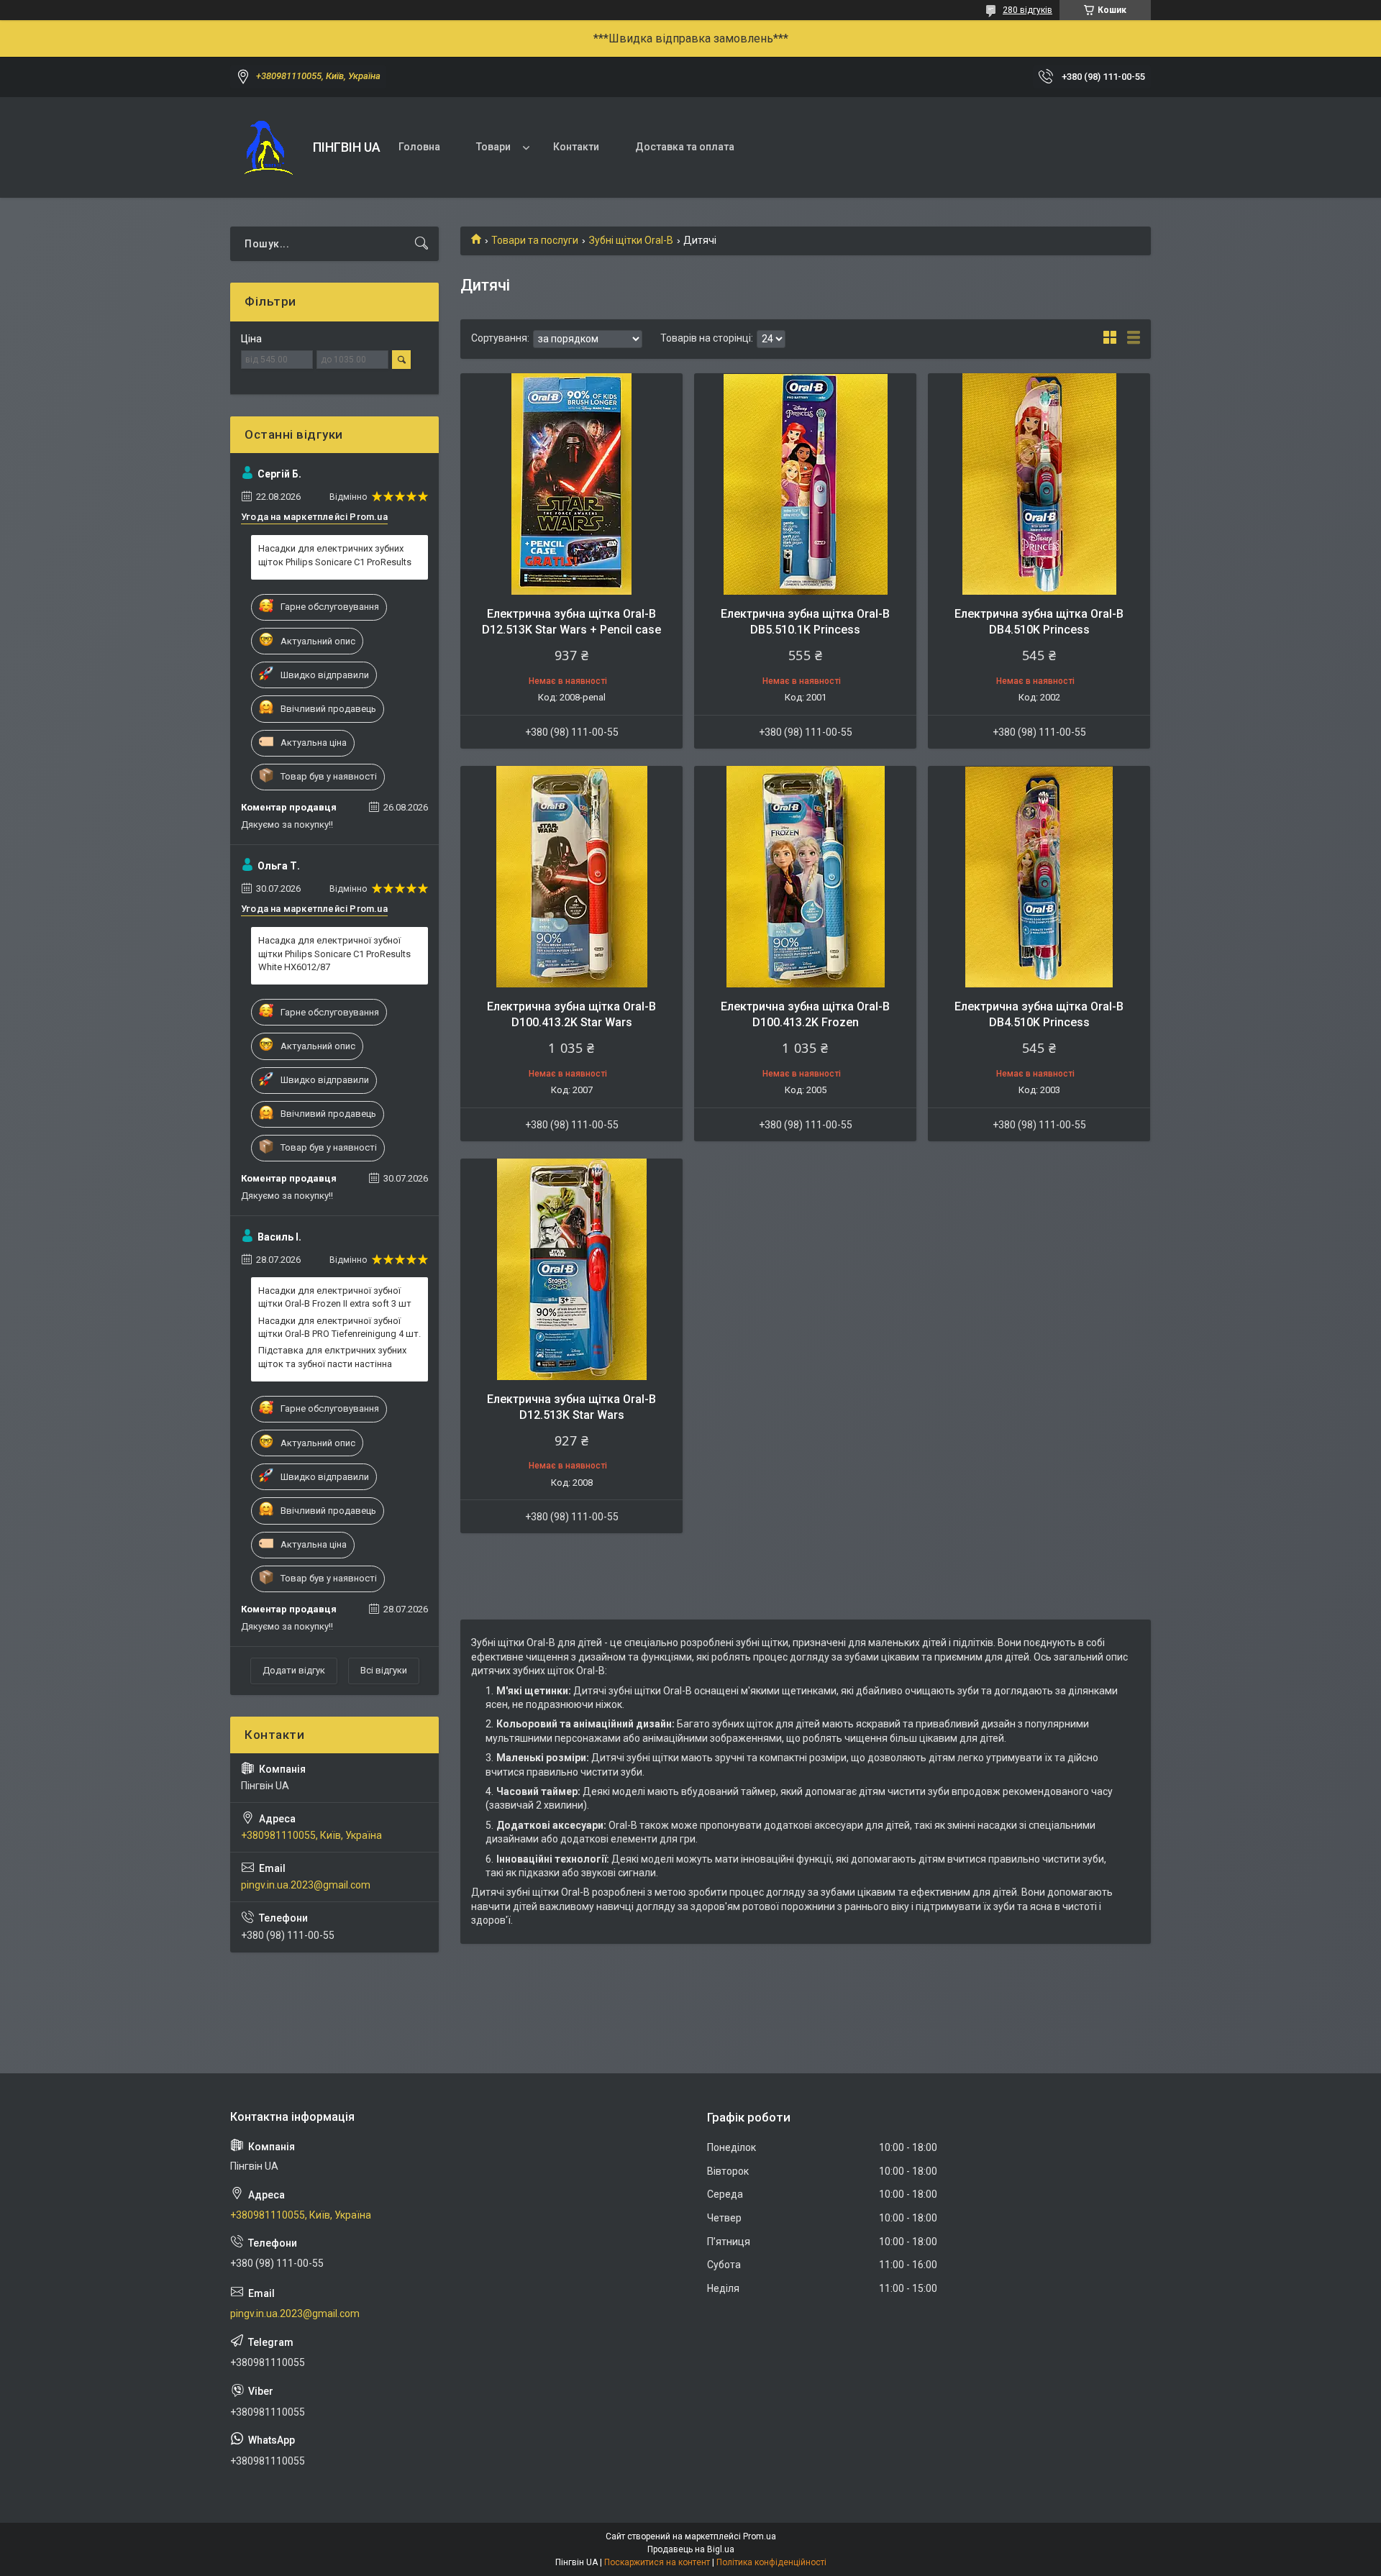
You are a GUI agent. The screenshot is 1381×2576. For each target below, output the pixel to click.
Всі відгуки (384, 1670)
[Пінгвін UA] (266, 147)
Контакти (576, 147)
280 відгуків (1027, 10)
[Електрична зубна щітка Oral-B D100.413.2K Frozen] (805, 877)
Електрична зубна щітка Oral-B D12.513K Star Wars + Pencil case (571, 622)
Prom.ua (760, 2536)
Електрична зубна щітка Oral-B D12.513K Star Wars (571, 1407)
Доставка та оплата (685, 147)
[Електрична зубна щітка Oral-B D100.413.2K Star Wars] (571, 877)
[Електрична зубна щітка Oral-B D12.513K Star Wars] (571, 1270)
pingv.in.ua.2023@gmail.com (306, 1885)
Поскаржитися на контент (657, 2562)
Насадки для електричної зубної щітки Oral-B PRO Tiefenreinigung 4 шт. (339, 1327)
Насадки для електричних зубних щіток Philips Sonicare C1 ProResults (335, 555)
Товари (493, 147)
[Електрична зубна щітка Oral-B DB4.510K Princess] (1039, 484)
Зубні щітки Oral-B (631, 240)
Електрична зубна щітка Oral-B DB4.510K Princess (1039, 622)
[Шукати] (421, 244)
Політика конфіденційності (771, 2562)
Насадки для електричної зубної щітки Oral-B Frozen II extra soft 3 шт (335, 1297)
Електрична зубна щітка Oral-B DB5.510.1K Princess (805, 622)
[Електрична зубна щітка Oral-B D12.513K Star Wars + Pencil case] (571, 484)
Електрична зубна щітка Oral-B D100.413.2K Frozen (805, 1014)
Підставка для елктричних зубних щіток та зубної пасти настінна (332, 1357)
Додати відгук (294, 1670)
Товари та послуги (535, 240)
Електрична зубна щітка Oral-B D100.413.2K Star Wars (571, 1014)
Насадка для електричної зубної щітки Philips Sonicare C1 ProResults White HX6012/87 (334, 953)
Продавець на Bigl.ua (691, 2549)
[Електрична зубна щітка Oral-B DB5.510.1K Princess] (805, 484)
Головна (419, 147)
